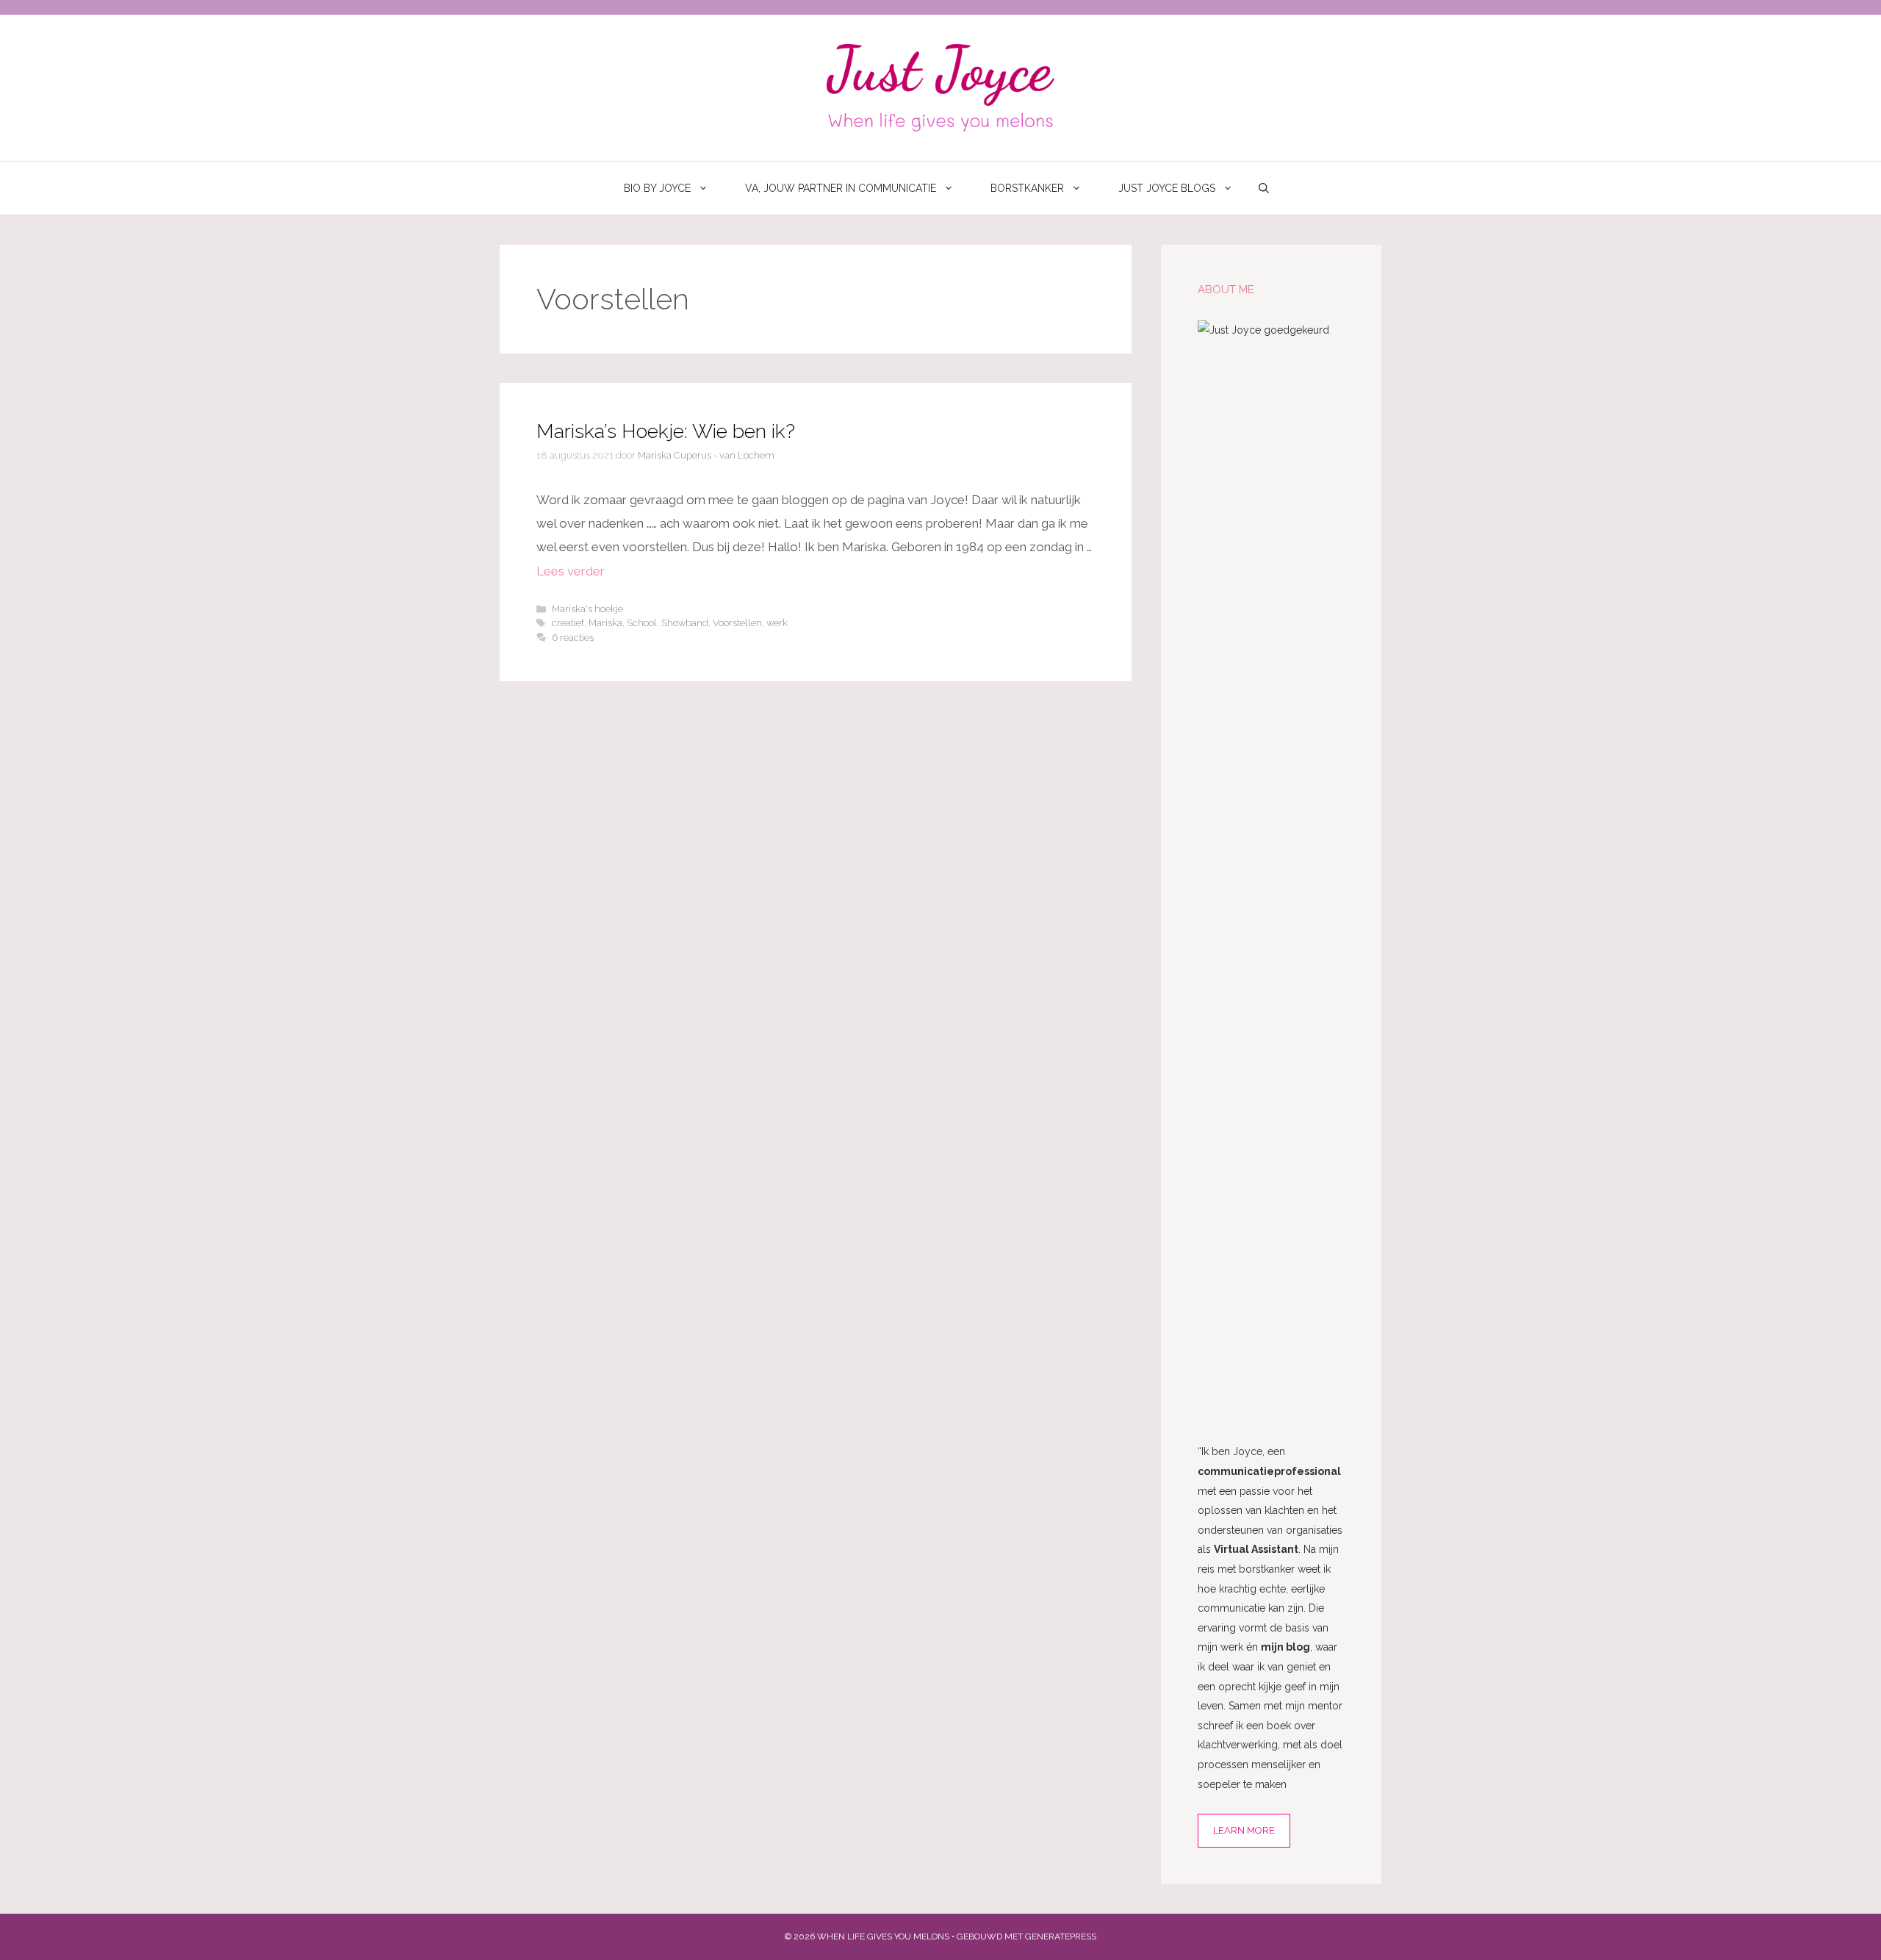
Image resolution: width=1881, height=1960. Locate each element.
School (642, 623)
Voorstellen (737, 623)
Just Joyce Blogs (1167, 188)
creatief (568, 623)
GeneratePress (1061, 1936)
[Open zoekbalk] (1264, 188)
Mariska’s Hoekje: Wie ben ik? (666, 431)
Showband (685, 623)
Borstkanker (1027, 188)
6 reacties (573, 638)
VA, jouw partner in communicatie (841, 188)
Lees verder (571, 571)
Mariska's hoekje (587, 609)
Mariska (605, 623)
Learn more (1244, 1830)
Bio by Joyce (657, 188)
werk (777, 623)
